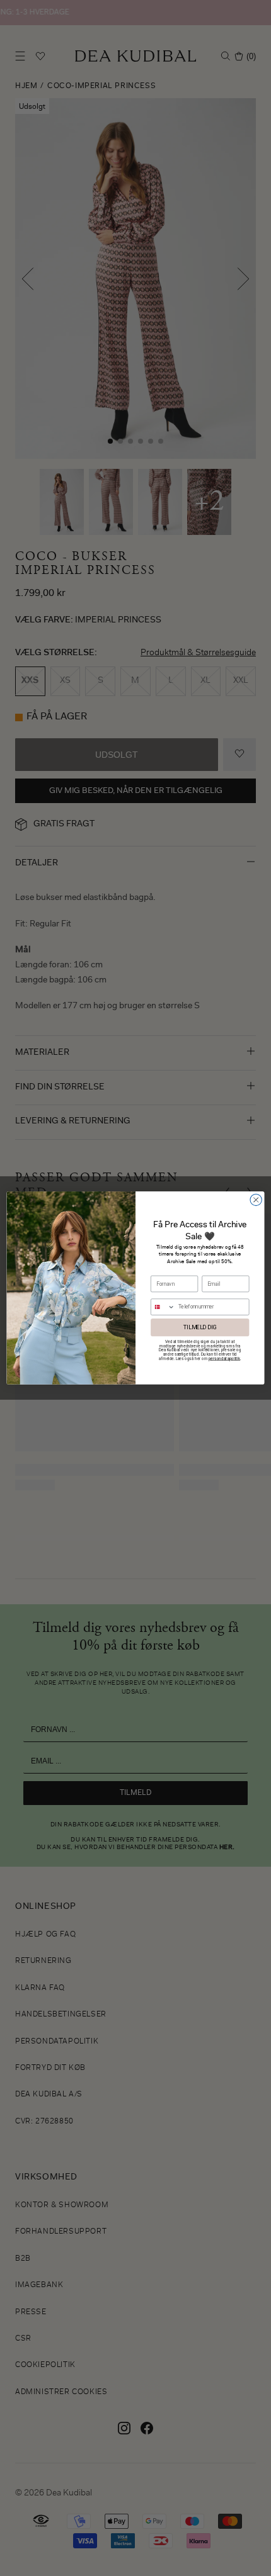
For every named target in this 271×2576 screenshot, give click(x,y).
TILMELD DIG (200, 1327)
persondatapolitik (224, 1358)
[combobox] (163, 1307)
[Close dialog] (256, 1200)
